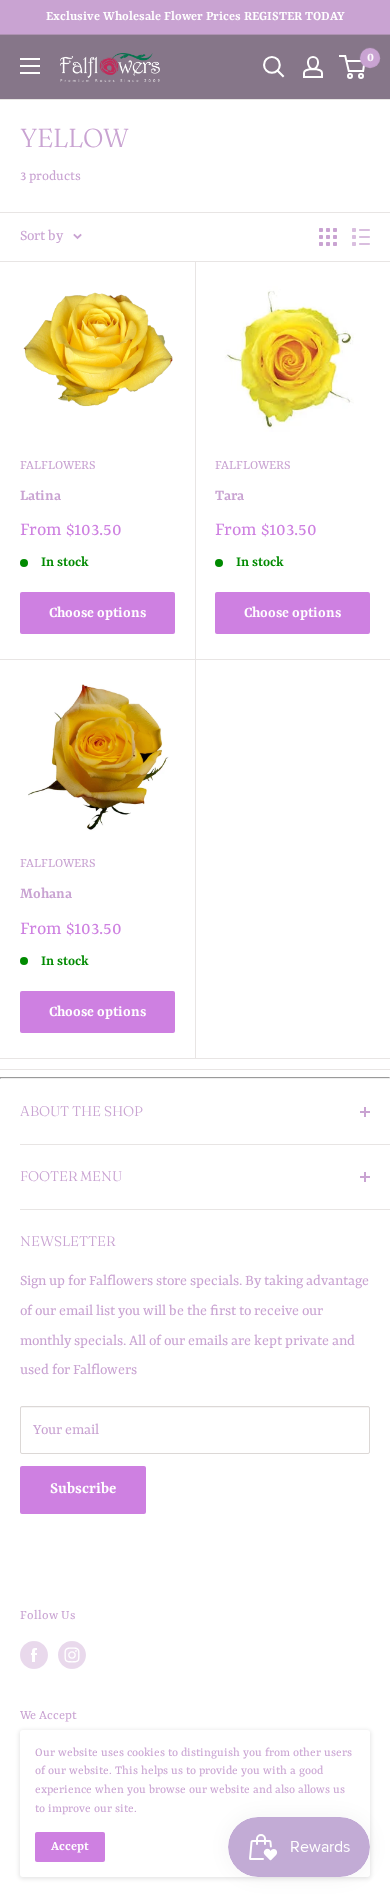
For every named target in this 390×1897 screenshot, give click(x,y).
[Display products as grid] (328, 237)
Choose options (97, 613)
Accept (70, 1847)
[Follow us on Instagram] (72, 1655)
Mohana (46, 894)
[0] (353, 67)
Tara (229, 496)
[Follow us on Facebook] (34, 1655)
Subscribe (83, 1489)
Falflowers (58, 466)
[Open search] (274, 67)
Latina (40, 496)
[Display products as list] (361, 237)
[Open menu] (30, 66)
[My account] (313, 67)
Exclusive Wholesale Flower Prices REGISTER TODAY (195, 17)
